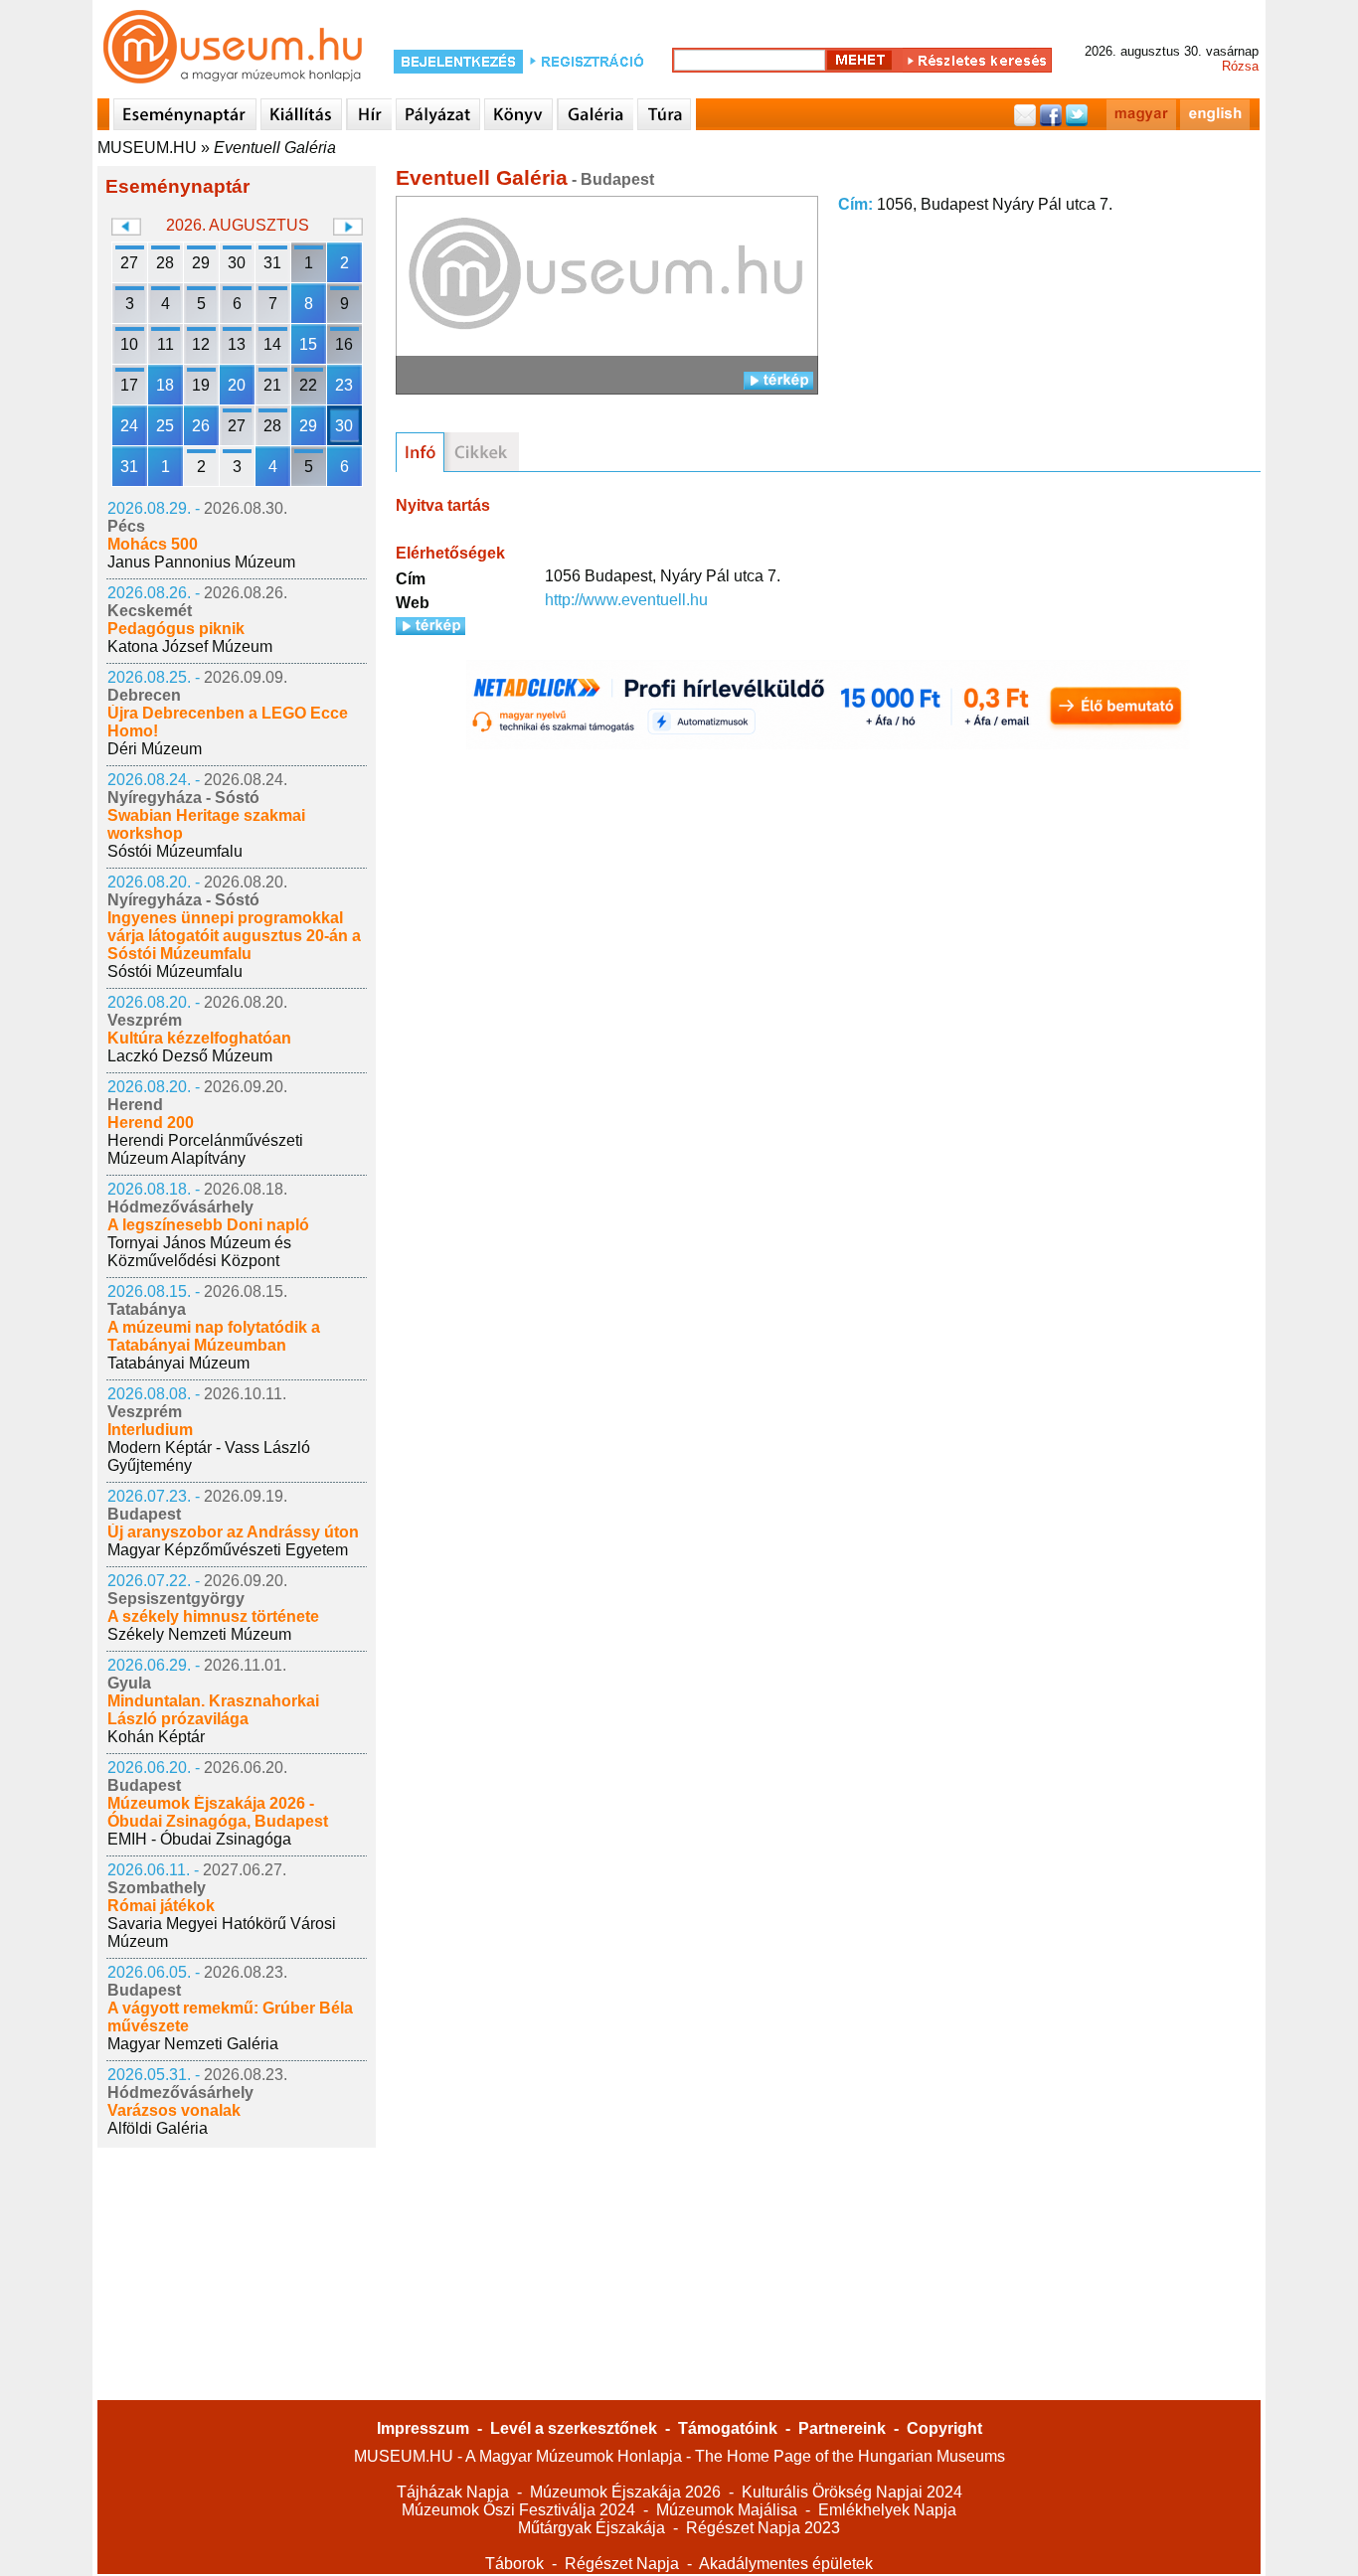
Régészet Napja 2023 (763, 2528)
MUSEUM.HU (147, 148)
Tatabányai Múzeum (178, 1363)
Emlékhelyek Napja (887, 2510)
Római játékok (161, 1906)
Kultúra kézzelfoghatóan (199, 1038)
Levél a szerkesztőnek (574, 2428)
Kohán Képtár (156, 1737)
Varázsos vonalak (174, 2110)
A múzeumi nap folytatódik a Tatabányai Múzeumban (214, 1336)
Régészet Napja (622, 2564)
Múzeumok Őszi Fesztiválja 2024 (518, 2510)
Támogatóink (728, 2428)
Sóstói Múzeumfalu (175, 851)
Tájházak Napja (453, 2492)
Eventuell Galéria (275, 148)
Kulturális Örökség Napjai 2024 (852, 2492)
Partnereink (842, 2428)
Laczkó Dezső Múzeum (190, 1056)
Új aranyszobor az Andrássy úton (233, 1532)
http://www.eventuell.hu (626, 600)
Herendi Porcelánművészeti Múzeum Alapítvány (205, 1149)
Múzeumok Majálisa (727, 2510)
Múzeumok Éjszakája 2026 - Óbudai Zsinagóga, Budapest (218, 1812)
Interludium (150, 1430)
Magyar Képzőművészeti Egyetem (228, 1550)
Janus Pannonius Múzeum (201, 562)
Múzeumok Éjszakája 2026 (625, 2492)
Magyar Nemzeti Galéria (193, 2044)
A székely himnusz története (213, 1616)
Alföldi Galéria (158, 2128)
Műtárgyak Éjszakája (592, 2528)
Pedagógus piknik (176, 629)
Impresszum (423, 2428)
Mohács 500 (153, 544)
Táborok (514, 2564)
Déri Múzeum (155, 749)
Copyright (944, 2428)
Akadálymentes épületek (786, 2564)
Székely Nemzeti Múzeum (199, 1634)
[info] (420, 452)
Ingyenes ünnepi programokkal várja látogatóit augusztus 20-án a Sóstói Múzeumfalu (234, 936)
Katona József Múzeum (190, 646)
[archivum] (482, 452)
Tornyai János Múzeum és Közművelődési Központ (199, 1252)
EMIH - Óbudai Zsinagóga (199, 1839)
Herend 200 (151, 1123)
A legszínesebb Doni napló (208, 1225)
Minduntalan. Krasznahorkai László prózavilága (213, 1710)
